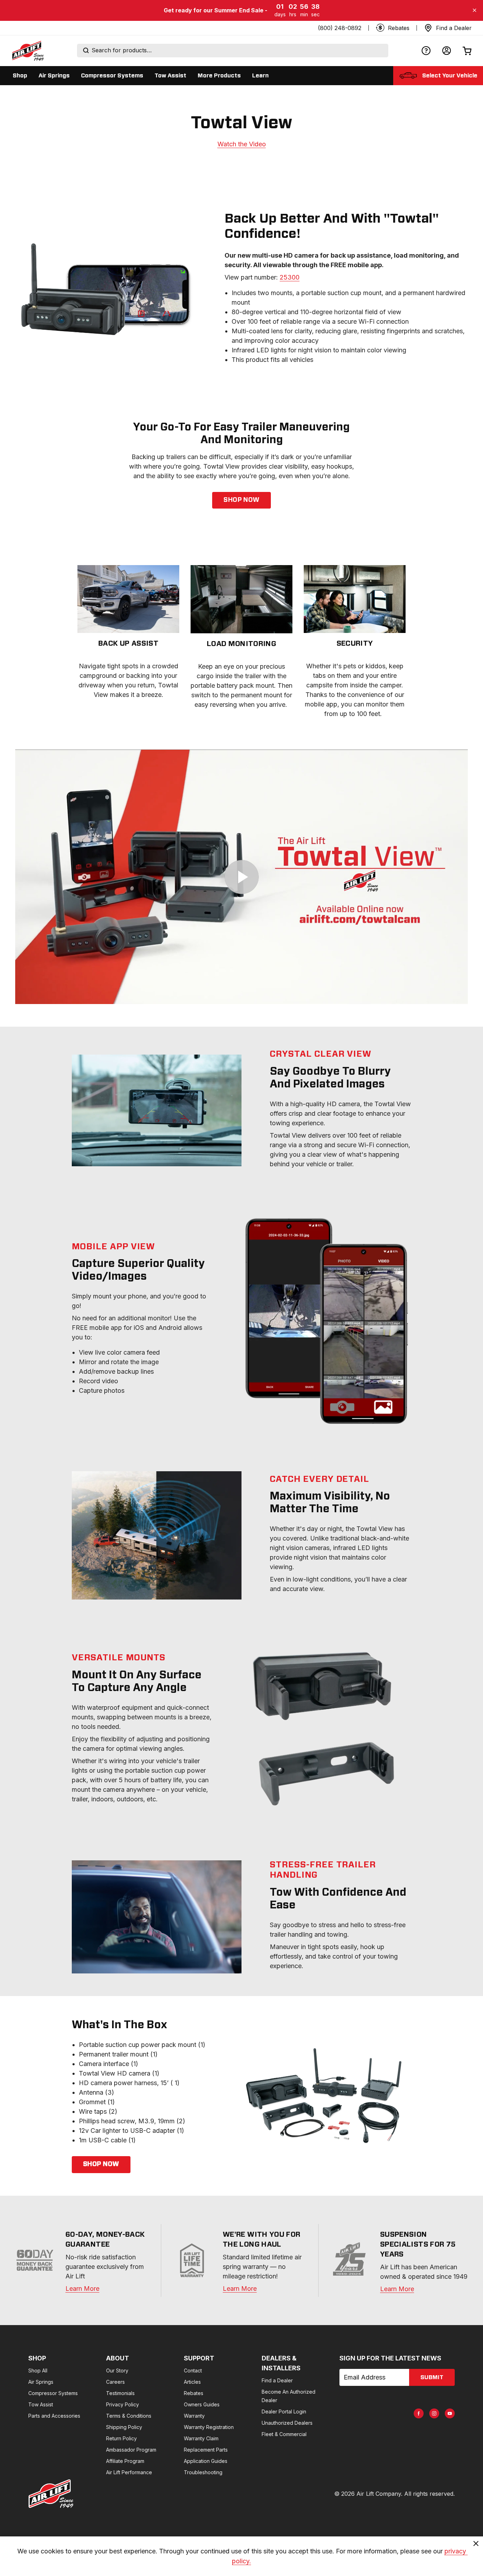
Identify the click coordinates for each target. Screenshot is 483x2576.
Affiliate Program (125, 2461)
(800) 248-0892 (340, 28)
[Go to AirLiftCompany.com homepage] (51, 2494)
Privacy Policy (123, 2404)
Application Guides (206, 2461)
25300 (290, 277)
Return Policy (121, 2438)
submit (432, 2377)
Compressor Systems (53, 2393)
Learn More (82, 2289)
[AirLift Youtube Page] (450, 2413)
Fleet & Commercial (284, 2434)
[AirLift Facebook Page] (419, 2413)
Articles (192, 2382)
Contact (193, 2370)
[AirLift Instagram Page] (434, 2413)
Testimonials (120, 2393)
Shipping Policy (124, 2427)
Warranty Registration (209, 2427)
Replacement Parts (206, 2450)
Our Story (117, 2370)
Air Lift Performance (129, 2472)
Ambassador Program (131, 2450)
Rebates (194, 2393)
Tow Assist (41, 2404)
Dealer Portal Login (284, 2411)
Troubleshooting (203, 2472)
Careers (115, 2382)
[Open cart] (467, 51)
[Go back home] (28, 51)
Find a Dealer (277, 2380)
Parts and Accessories (54, 2416)
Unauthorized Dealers (287, 2423)
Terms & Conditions (129, 2416)
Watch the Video (242, 144)
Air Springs (41, 2382)
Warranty (194, 2416)
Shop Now (241, 500)
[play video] (242, 877)
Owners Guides (202, 2404)
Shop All (38, 2370)
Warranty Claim (201, 2438)
